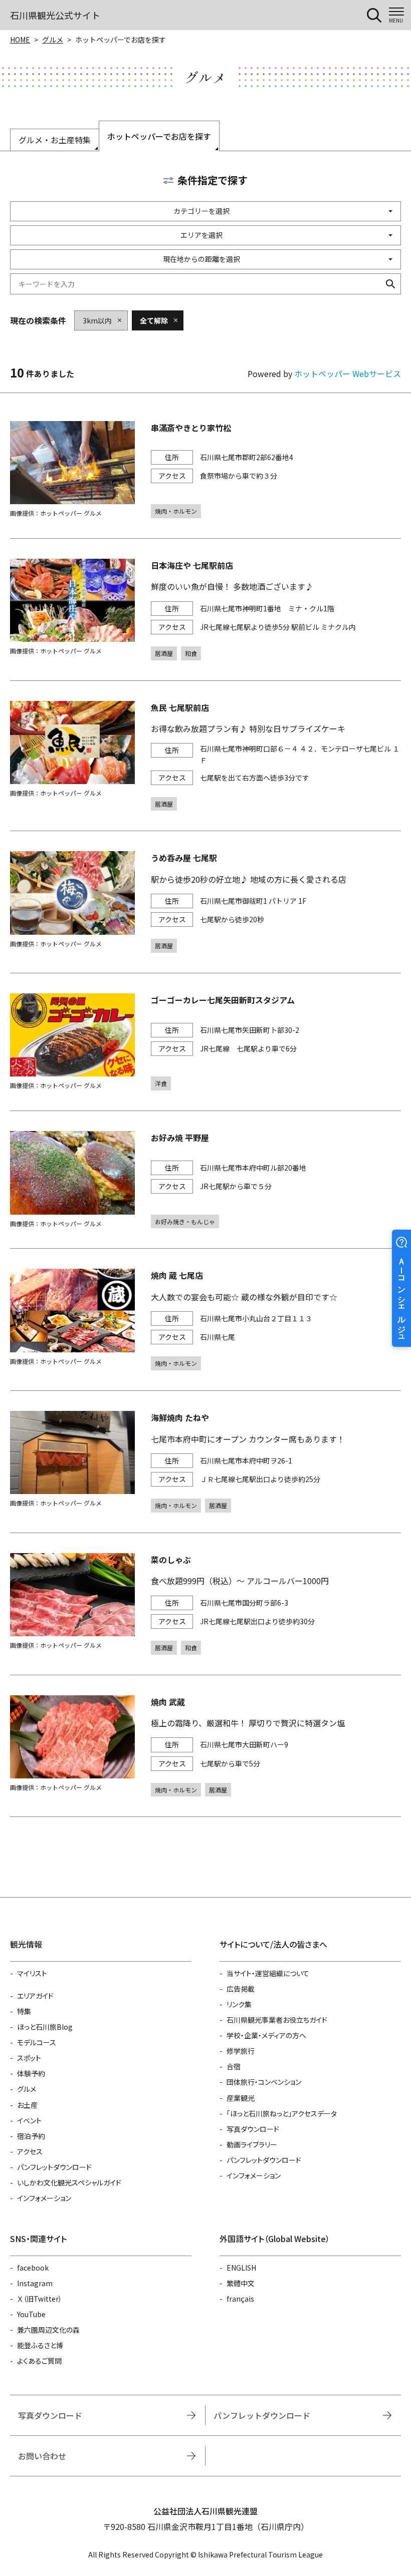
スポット (29, 2058)
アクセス (30, 2151)
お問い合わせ (42, 2456)
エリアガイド (35, 1996)
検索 (390, 284)
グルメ (53, 40)
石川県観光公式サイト (55, 15)
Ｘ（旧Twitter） (40, 2299)
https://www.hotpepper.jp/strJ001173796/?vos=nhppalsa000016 (205, 1746)
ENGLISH (241, 2268)
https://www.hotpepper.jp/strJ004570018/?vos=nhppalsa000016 (205, 1042)
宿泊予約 (31, 2136)
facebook (33, 2268)
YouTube (31, 2314)
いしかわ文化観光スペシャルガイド (69, 2182)
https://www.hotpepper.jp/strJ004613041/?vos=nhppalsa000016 (205, 902)
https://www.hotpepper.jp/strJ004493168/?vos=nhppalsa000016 (205, 1604)
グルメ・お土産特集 (55, 140)
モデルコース (37, 2042)
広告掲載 (241, 1989)
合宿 (234, 2066)
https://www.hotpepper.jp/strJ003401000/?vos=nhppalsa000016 (205, 470)
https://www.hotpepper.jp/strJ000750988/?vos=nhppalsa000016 (205, 610)
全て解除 (154, 320)
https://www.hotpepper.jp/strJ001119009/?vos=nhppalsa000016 (205, 756)
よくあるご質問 (39, 2361)
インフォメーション (44, 2198)
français (240, 2299)
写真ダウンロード (253, 2129)
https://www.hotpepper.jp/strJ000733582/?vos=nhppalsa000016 (205, 1320)
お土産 (27, 2105)
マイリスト (32, 1973)
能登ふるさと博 (40, 2345)
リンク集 (239, 2004)
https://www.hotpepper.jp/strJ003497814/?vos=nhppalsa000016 (205, 1462)
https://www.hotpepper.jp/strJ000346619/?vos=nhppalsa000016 (205, 1180)
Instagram (35, 2283)
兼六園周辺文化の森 (48, 2330)
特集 (24, 2011)
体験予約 (31, 2073)
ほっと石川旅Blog (45, 2027)
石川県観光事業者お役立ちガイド (277, 2020)
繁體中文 (241, 2283)
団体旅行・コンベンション (264, 2082)
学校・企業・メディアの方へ (266, 2035)
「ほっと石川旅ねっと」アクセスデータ (282, 2113)
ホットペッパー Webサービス (348, 374)
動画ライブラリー (252, 2144)
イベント (29, 2120)
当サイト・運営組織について (268, 1973)
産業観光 (241, 2098)
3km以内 (97, 320)
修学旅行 (241, 2051)
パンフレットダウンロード (54, 2167)
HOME (20, 40)
